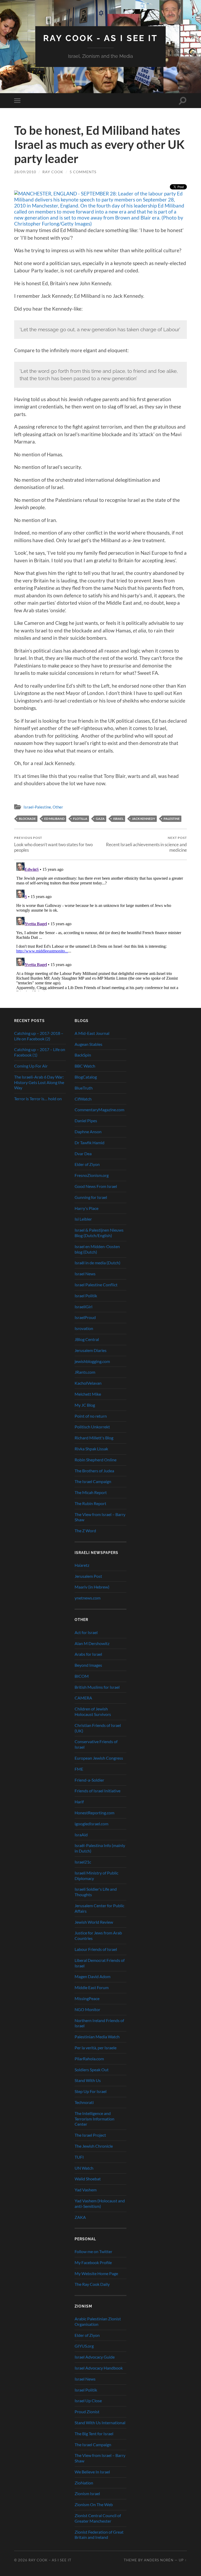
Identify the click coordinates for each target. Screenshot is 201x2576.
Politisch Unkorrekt (92, 1427)
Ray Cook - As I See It (100, 38)
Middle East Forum (92, 1987)
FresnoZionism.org (92, 1175)
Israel (118, 819)
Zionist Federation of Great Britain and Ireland (99, 2535)
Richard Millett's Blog (94, 1438)
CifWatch (83, 1099)
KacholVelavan (88, 1383)
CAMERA (83, 1698)
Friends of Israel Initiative (97, 1791)
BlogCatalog (86, 1077)
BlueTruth (84, 1088)
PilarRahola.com (89, 2059)
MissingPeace (87, 1998)
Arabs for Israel (88, 1654)
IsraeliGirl (83, 1307)
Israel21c (83, 1862)
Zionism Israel (87, 2493)
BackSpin (83, 1055)
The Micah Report (91, 1492)
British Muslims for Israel (97, 1687)
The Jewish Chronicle (94, 2146)
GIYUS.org (84, 2346)
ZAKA (80, 2217)
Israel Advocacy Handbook (99, 2368)
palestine (172, 819)
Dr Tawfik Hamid (90, 1143)
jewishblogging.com (92, 1361)
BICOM (82, 1676)
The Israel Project (90, 2135)
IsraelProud (85, 1317)
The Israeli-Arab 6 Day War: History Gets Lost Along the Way (39, 1082)
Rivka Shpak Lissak (91, 1449)
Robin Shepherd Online (96, 1460)
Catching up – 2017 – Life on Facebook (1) (40, 1052)
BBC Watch (85, 1066)
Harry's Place (86, 1208)
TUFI (79, 2157)
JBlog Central (87, 1339)
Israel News (85, 1274)
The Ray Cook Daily (92, 2284)
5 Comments (83, 172)
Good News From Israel (96, 1186)
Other (58, 807)
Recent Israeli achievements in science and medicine (146, 844)
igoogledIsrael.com (91, 1824)
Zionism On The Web (94, 2504)
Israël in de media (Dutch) (97, 1263)
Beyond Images (88, 1665)
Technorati (84, 2102)
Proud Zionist (87, 2412)
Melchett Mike (88, 1394)
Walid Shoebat (88, 2179)
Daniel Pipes (86, 1121)
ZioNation (84, 2483)
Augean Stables (88, 1044)
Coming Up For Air (31, 1066)
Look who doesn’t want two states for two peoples (53, 844)
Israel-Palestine (37, 807)
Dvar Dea (83, 1154)
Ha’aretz (82, 1565)
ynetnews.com (88, 1598)
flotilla (80, 819)
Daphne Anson (88, 1132)
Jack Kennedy (144, 819)
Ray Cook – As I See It (50, 2560)
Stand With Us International (100, 2423)
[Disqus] (100, 926)
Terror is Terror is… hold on (38, 1099)
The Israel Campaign (93, 1481)
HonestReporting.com (94, 1813)
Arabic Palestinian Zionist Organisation (98, 2321)
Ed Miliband (54, 819)
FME (79, 1769)
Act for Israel (86, 1632)
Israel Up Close (88, 2401)
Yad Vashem (86, 2190)
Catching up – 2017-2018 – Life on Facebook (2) (39, 1036)
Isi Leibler (83, 1219)
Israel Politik (86, 1296)
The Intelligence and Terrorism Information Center (94, 2119)
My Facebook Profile (93, 2262)
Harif (79, 1802)
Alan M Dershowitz (92, 1643)
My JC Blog (85, 1405)
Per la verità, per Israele (96, 2048)
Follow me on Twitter (93, 2251)
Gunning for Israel (91, 1197)
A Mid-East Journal (92, 1033)
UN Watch (84, 2168)
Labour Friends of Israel (96, 1949)
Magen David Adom (93, 1976)
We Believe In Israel (92, 2472)
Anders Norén (159, 2560)
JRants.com (85, 1372)
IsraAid (81, 1835)
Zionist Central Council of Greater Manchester (98, 2518)
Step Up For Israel (91, 2091)
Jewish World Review (94, 1922)
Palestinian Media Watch (97, 2037)
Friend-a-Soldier (89, 1780)
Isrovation (84, 1328)
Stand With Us (88, 2080)
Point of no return (91, 1416)
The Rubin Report (90, 1503)
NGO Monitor (87, 2009)
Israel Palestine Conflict (96, 1285)
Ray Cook (53, 172)
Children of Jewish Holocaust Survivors (93, 1711)
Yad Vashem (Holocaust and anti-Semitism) (100, 2203)
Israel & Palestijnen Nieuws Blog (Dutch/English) (99, 1233)
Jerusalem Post (88, 1576)
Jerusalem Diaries (91, 1350)
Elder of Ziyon (87, 1164)
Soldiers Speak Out (92, 2070)
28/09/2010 (25, 172)
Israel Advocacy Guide (95, 2357)
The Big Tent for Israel (94, 2434)
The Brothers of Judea (94, 1471)
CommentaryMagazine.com (99, 1110)
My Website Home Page (96, 2273)
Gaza (100, 819)
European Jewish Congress (99, 1758)
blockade (27, 819)
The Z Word (85, 1531)
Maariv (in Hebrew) (92, 1587)
